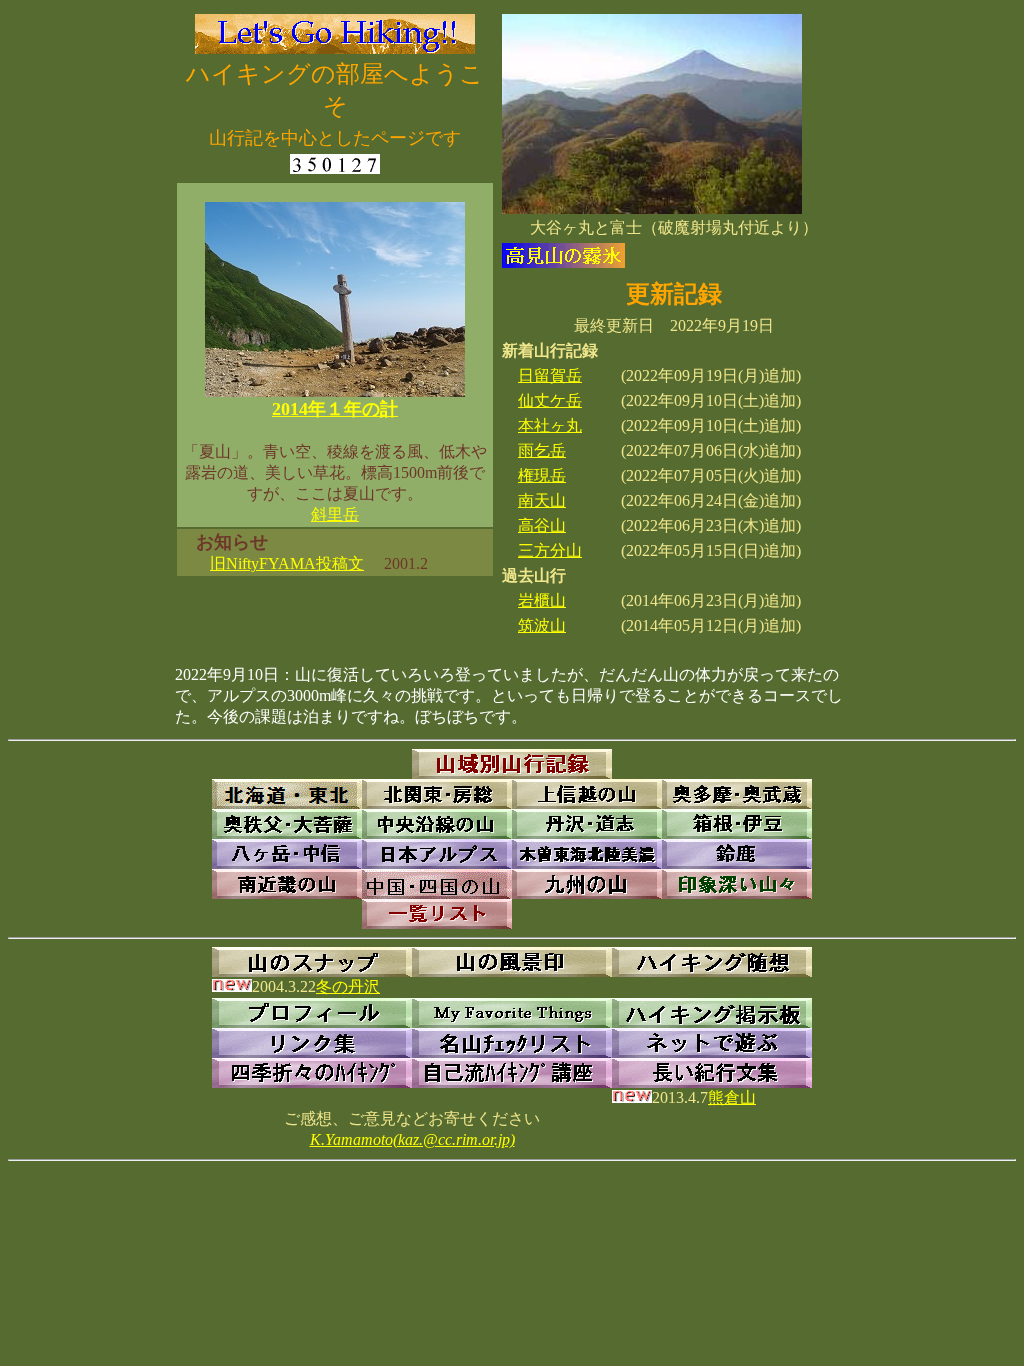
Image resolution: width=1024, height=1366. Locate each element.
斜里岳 (335, 514)
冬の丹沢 (348, 986)
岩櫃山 (542, 600)
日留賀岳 (550, 375)
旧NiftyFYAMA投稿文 (287, 563)
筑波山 (542, 625)
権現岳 (542, 475)
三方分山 (550, 550)
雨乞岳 (542, 450)
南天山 (542, 500)
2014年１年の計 (335, 409)
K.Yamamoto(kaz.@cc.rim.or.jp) (412, 1139)
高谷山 (542, 525)
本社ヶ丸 (550, 425)
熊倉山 (732, 1097)
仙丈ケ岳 (550, 400)
